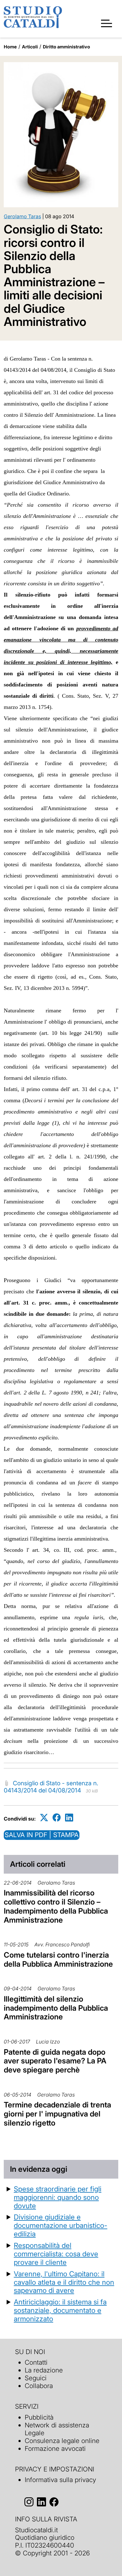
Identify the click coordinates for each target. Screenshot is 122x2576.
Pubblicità (39, 2417)
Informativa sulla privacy (60, 2480)
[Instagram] (29, 2502)
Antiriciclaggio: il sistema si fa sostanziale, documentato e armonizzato (60, 2310)
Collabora (39, 2386)
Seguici (36, 2378)
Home (10, 47)
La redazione (44, 2370)
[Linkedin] (69, 1818)
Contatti (36, 2362)
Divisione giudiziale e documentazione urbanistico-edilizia (61, 2225)
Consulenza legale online (62, 2441)
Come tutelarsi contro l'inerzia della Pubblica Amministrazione (58, 1959)
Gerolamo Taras (22, 216)
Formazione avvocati (55, 2448)
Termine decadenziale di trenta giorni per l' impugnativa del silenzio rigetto (57, 2114)
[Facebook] (57, 1818)
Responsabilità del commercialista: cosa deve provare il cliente (56, 2254)
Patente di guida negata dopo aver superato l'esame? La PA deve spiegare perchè (55, 2061)
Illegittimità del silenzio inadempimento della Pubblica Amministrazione (56, 2008)
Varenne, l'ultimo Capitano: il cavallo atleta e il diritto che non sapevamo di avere (64, 2282)
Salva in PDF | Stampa (42, 1835)
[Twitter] (44, 1818)
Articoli (30, 47)
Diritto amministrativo (66, 47)
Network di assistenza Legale (57, 2429)
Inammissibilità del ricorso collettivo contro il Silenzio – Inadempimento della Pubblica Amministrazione (56, 1906)
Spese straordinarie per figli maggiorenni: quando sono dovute (58, 2197)
